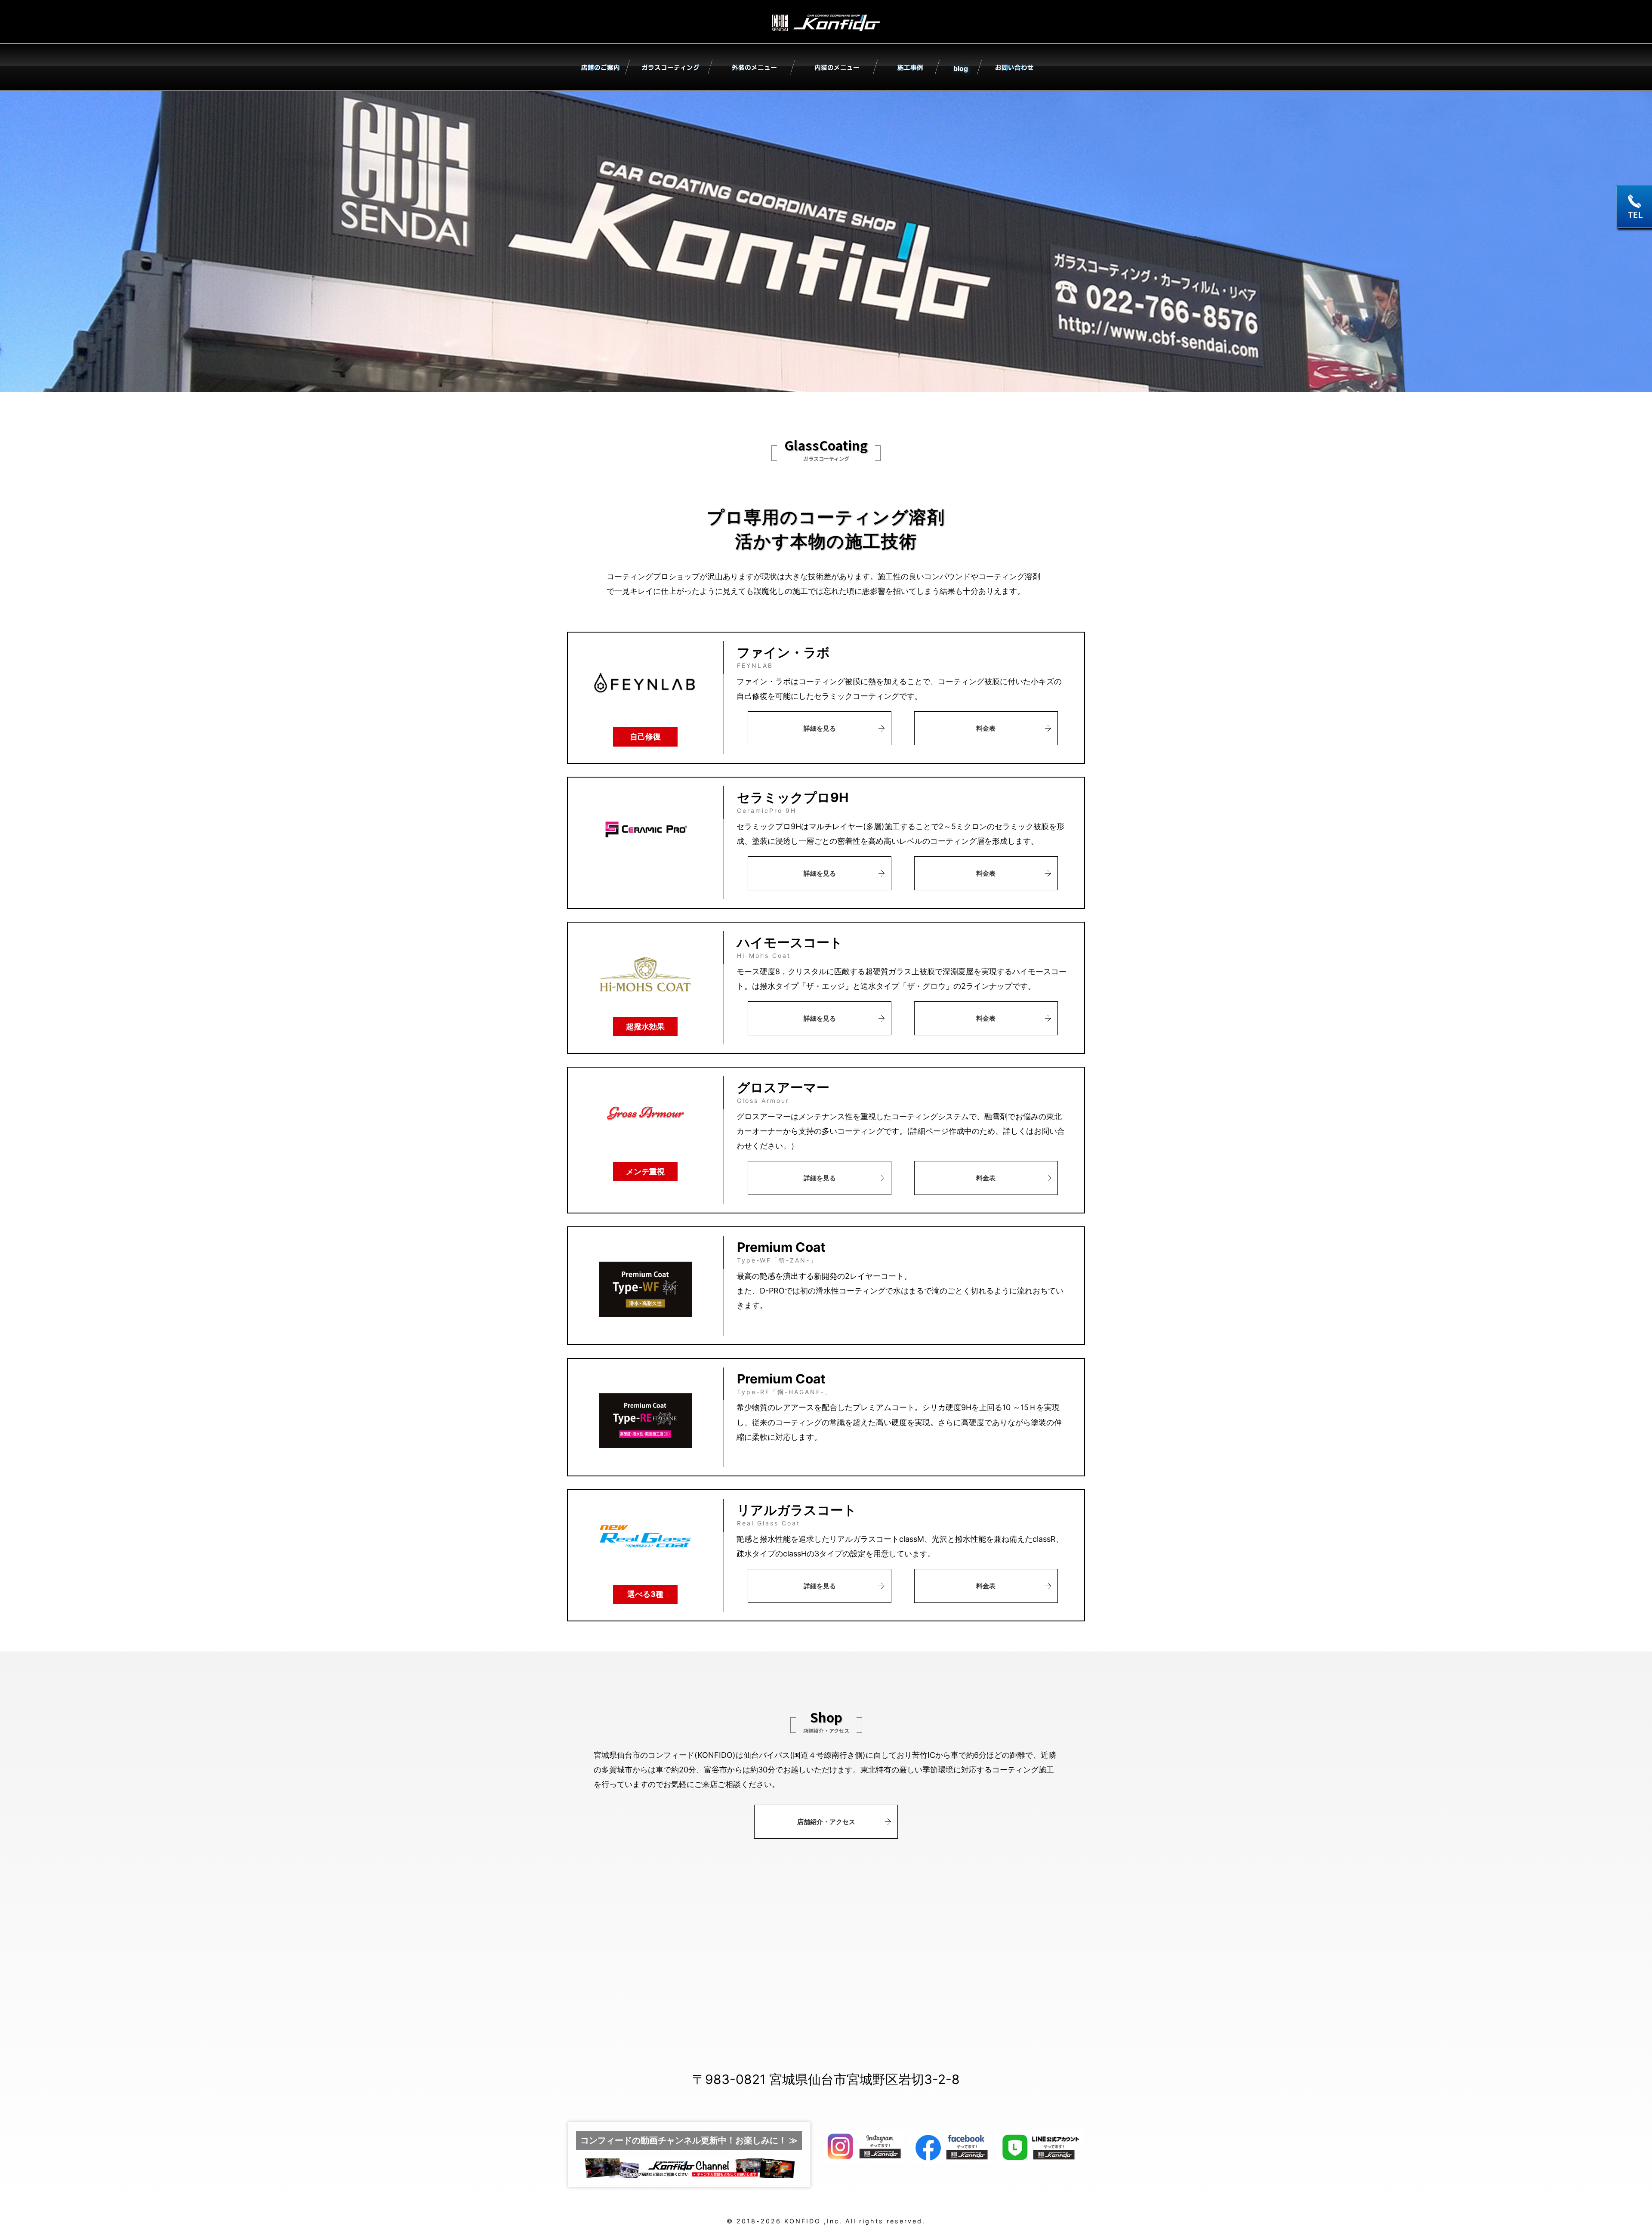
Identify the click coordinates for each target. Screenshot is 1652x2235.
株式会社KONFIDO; (826, 24)
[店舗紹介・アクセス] (599, 69)
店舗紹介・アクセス (826, 1822)
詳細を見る (820, 728)
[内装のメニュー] (836, 69)
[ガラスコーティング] (671, 69)
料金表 (986, 728)
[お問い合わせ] (1013, 69)
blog (961, 68)
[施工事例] (909, 69)
